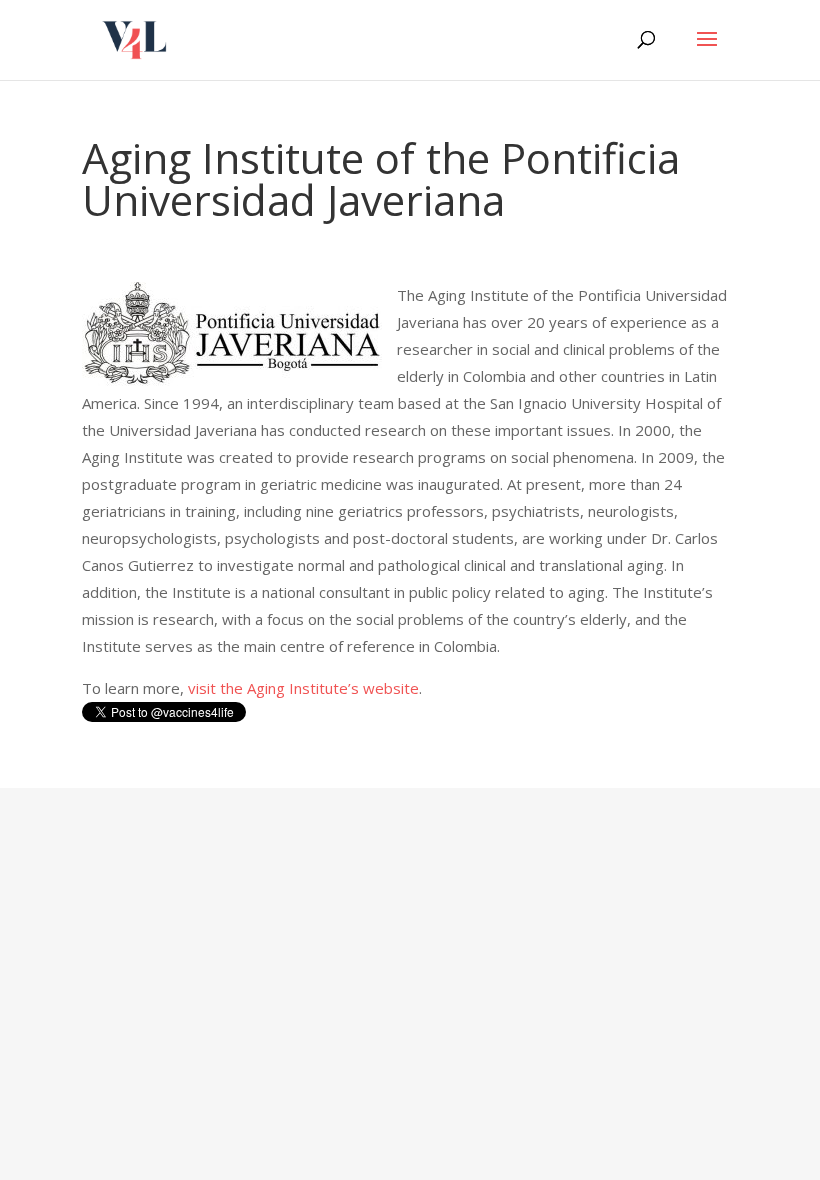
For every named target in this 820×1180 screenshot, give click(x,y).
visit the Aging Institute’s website (303, 688)
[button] (707, 52)
